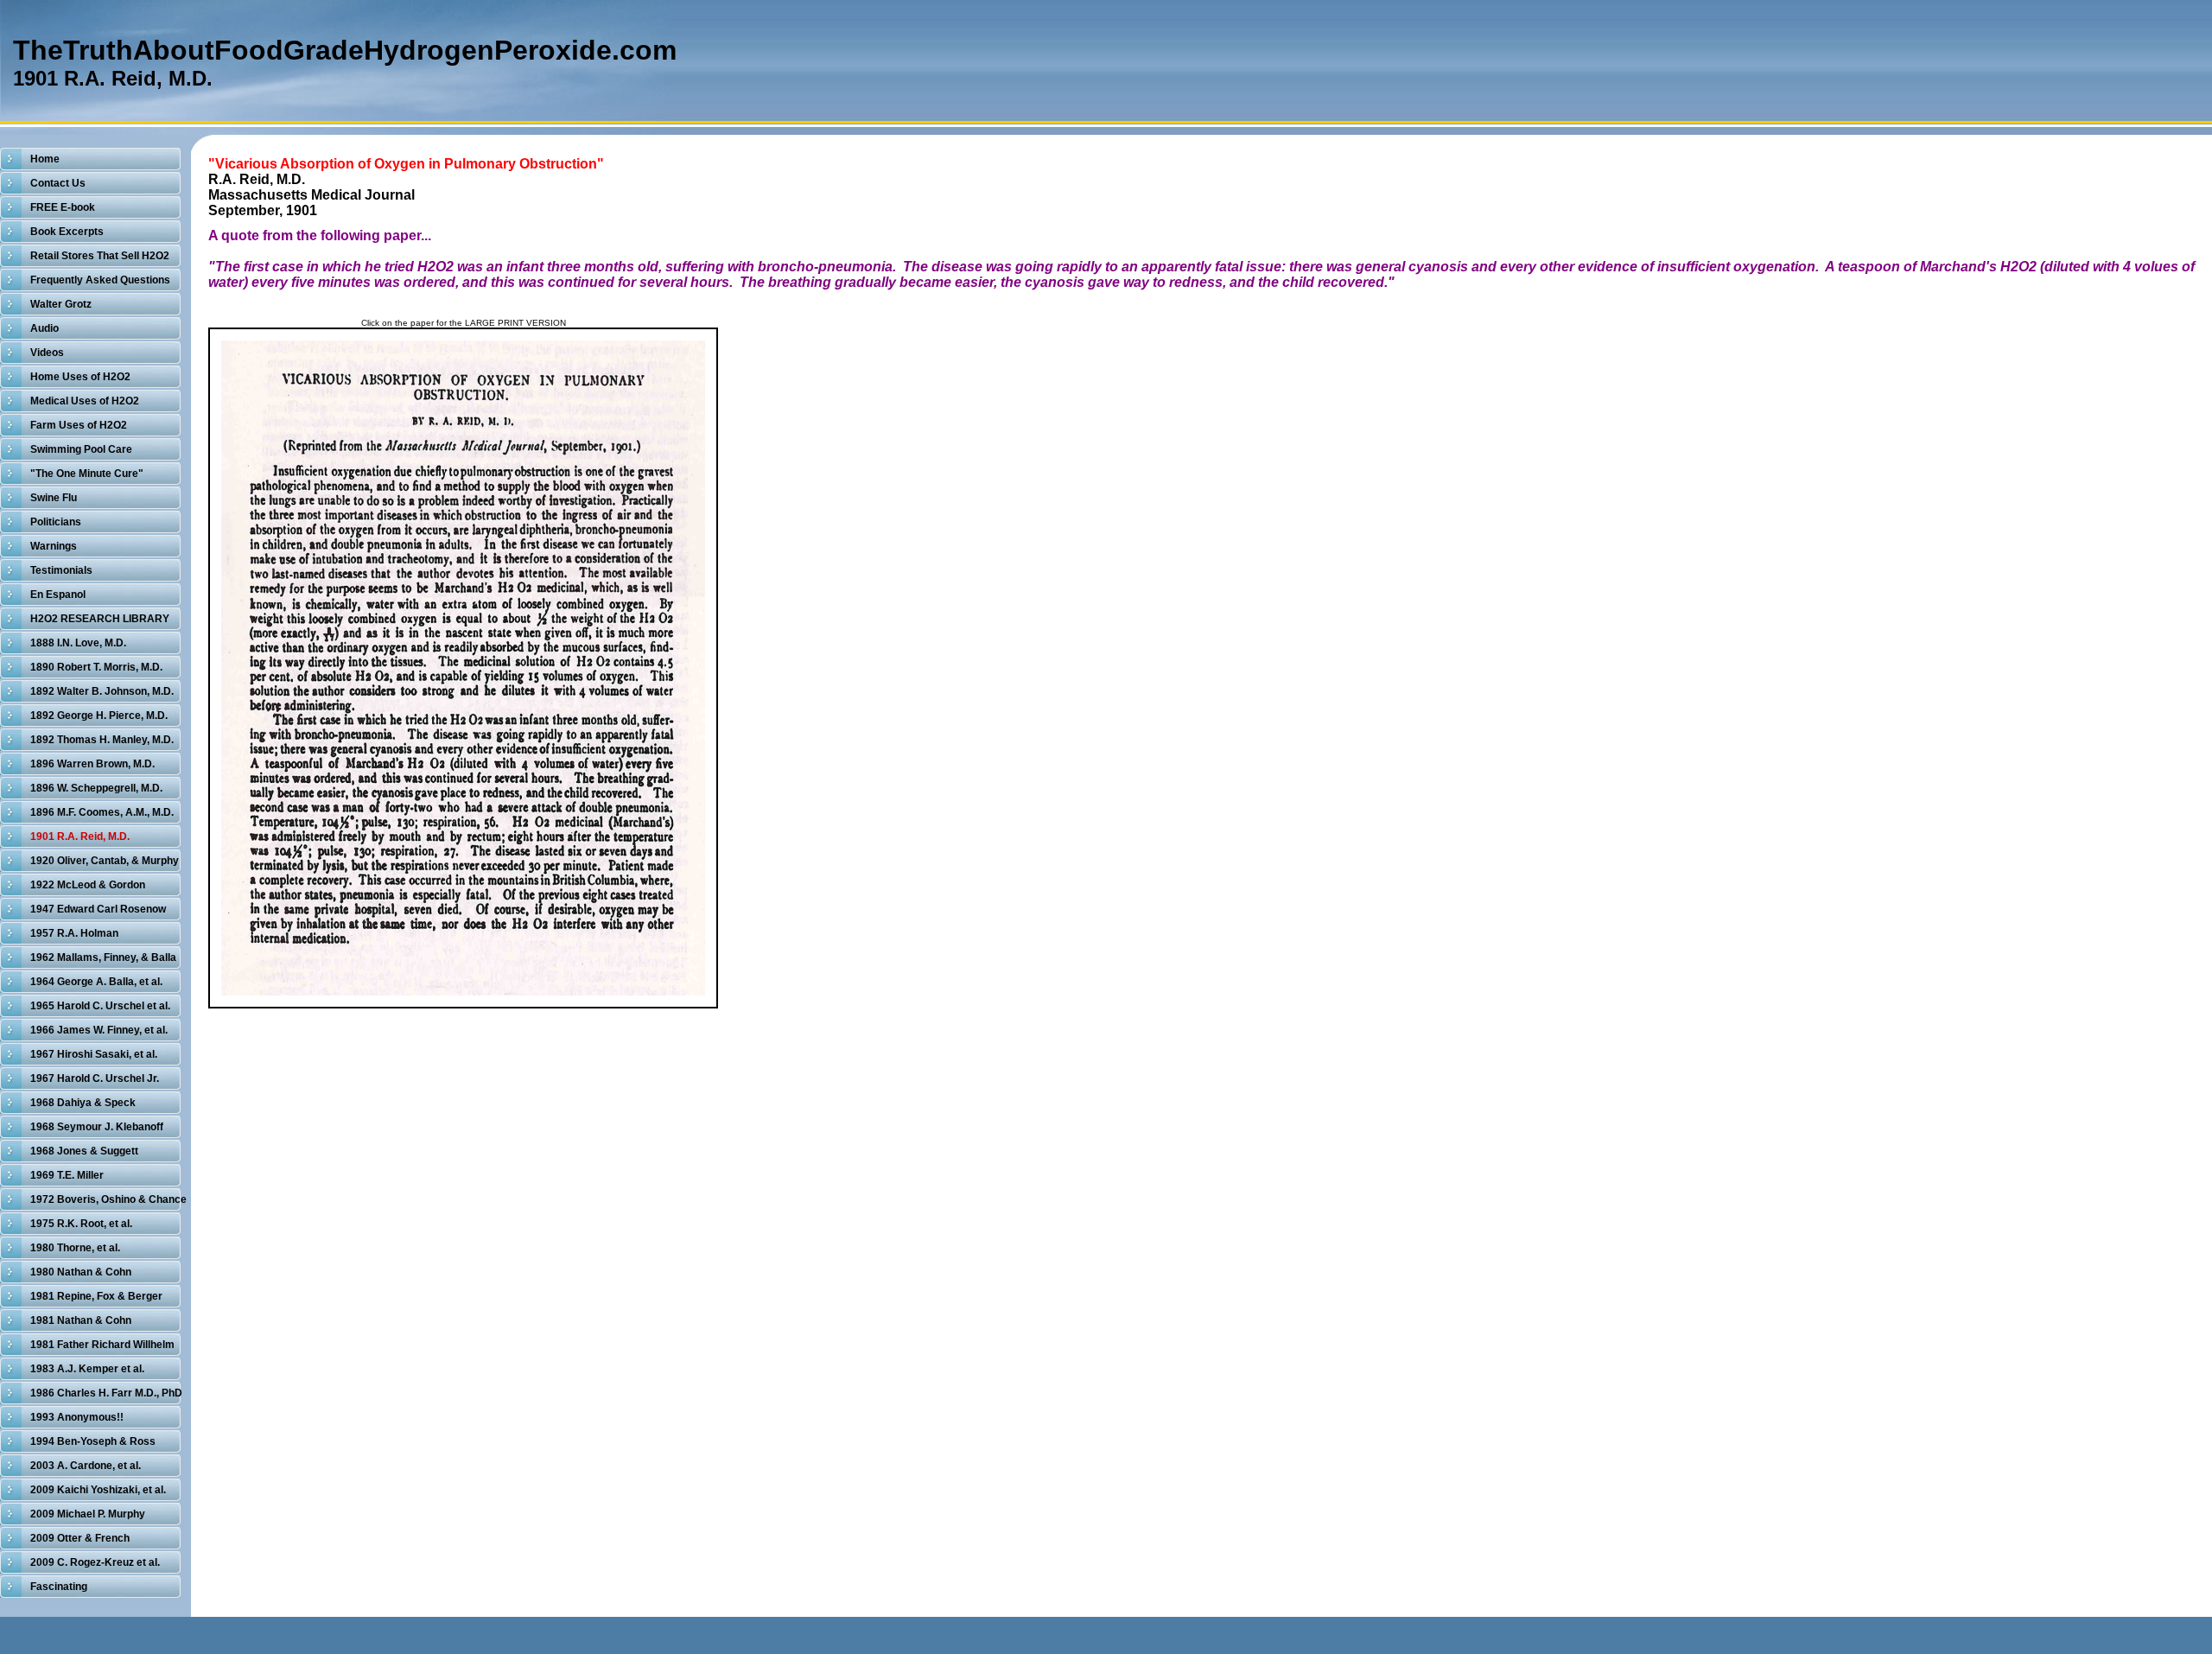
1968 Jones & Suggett (84, 1151)
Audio (44, 328)
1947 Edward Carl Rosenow (98, 909)
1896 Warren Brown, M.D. (92, 764)
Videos (47, 353)
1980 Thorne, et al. (75, 1248)
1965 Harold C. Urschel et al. (100, 1006)
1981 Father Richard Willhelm (102, 1345)
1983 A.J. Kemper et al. (87, 1369)
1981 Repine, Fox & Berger (96, 1296)
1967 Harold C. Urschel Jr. (95, 1078)
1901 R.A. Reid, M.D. (80, 837)
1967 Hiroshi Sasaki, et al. (94, 1054)
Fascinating (59, 1587)
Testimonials (61, 570)
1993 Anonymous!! (77, 1417)
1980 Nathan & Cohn (81, 1272)
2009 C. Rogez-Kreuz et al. (95, 1562)
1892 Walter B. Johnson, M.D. (102, 691)
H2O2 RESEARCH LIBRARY (100, 619)
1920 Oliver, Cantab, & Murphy (105, 861)
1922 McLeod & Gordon (88, 885)
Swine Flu (54, 498)
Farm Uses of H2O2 (79, 425)
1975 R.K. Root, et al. (81, 1224)
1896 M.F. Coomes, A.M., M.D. (102, 812)
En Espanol (58, 595)
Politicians (56, 522)
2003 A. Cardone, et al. (86, 1466)
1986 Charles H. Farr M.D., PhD (106, 1393)
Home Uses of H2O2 (80, 377)
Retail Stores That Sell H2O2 (100, 256)
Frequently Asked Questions (100, 280)
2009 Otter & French (80, 1538)
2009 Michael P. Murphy (88, 1514)
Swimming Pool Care (81, 449)
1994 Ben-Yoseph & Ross (93, 1441)
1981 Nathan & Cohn (81, 1320)
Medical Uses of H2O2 (85, 401)
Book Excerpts (67, 232)
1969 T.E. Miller (67, 1175)
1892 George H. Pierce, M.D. (99, 716)
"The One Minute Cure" (87, 474)
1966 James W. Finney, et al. (99, 1030)
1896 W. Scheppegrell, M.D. (96, 788)
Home (45, 159)
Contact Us (58, 183)
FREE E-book (63, 207)
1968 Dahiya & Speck (83, 1103)
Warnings (54, 546)
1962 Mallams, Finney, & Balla (103, 957)
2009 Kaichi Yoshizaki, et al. (98, 1490)
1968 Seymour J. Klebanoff (97, 1127)
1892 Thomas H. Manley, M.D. (102, 740)
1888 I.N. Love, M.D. (78, 643)
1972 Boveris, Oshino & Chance (108, 1199)
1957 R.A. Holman (74, 933)
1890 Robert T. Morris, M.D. (96, 667)
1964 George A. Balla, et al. (96, 982)
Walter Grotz (61, 304)
